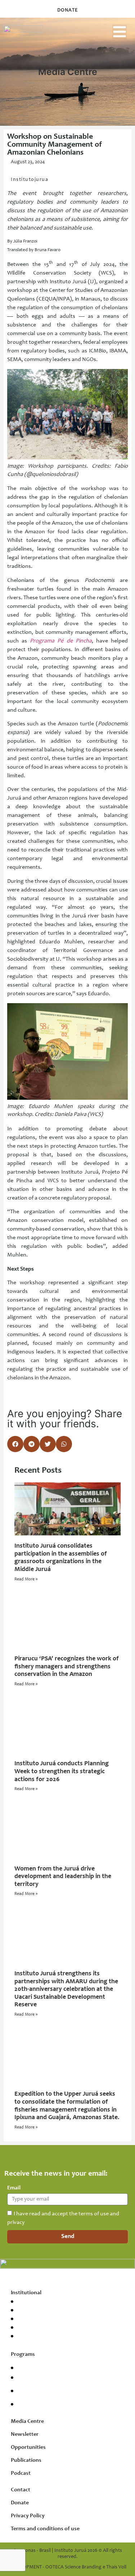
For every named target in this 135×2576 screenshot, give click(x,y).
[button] (120, 32)
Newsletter (25, 2434)
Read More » (26, 1579)
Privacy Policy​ (28, 2516)
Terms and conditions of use (45, 2529)
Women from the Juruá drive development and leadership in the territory (63, 1877)
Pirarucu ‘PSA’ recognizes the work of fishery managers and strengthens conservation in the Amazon (67, 1667)
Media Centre (27, 2421)
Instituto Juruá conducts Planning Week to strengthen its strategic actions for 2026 (62, 1772)
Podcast (21, 2473)
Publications (26, 2460)
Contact (21, 2490)
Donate (20, 2503)
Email (14, 2188)
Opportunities (28, 2447)
